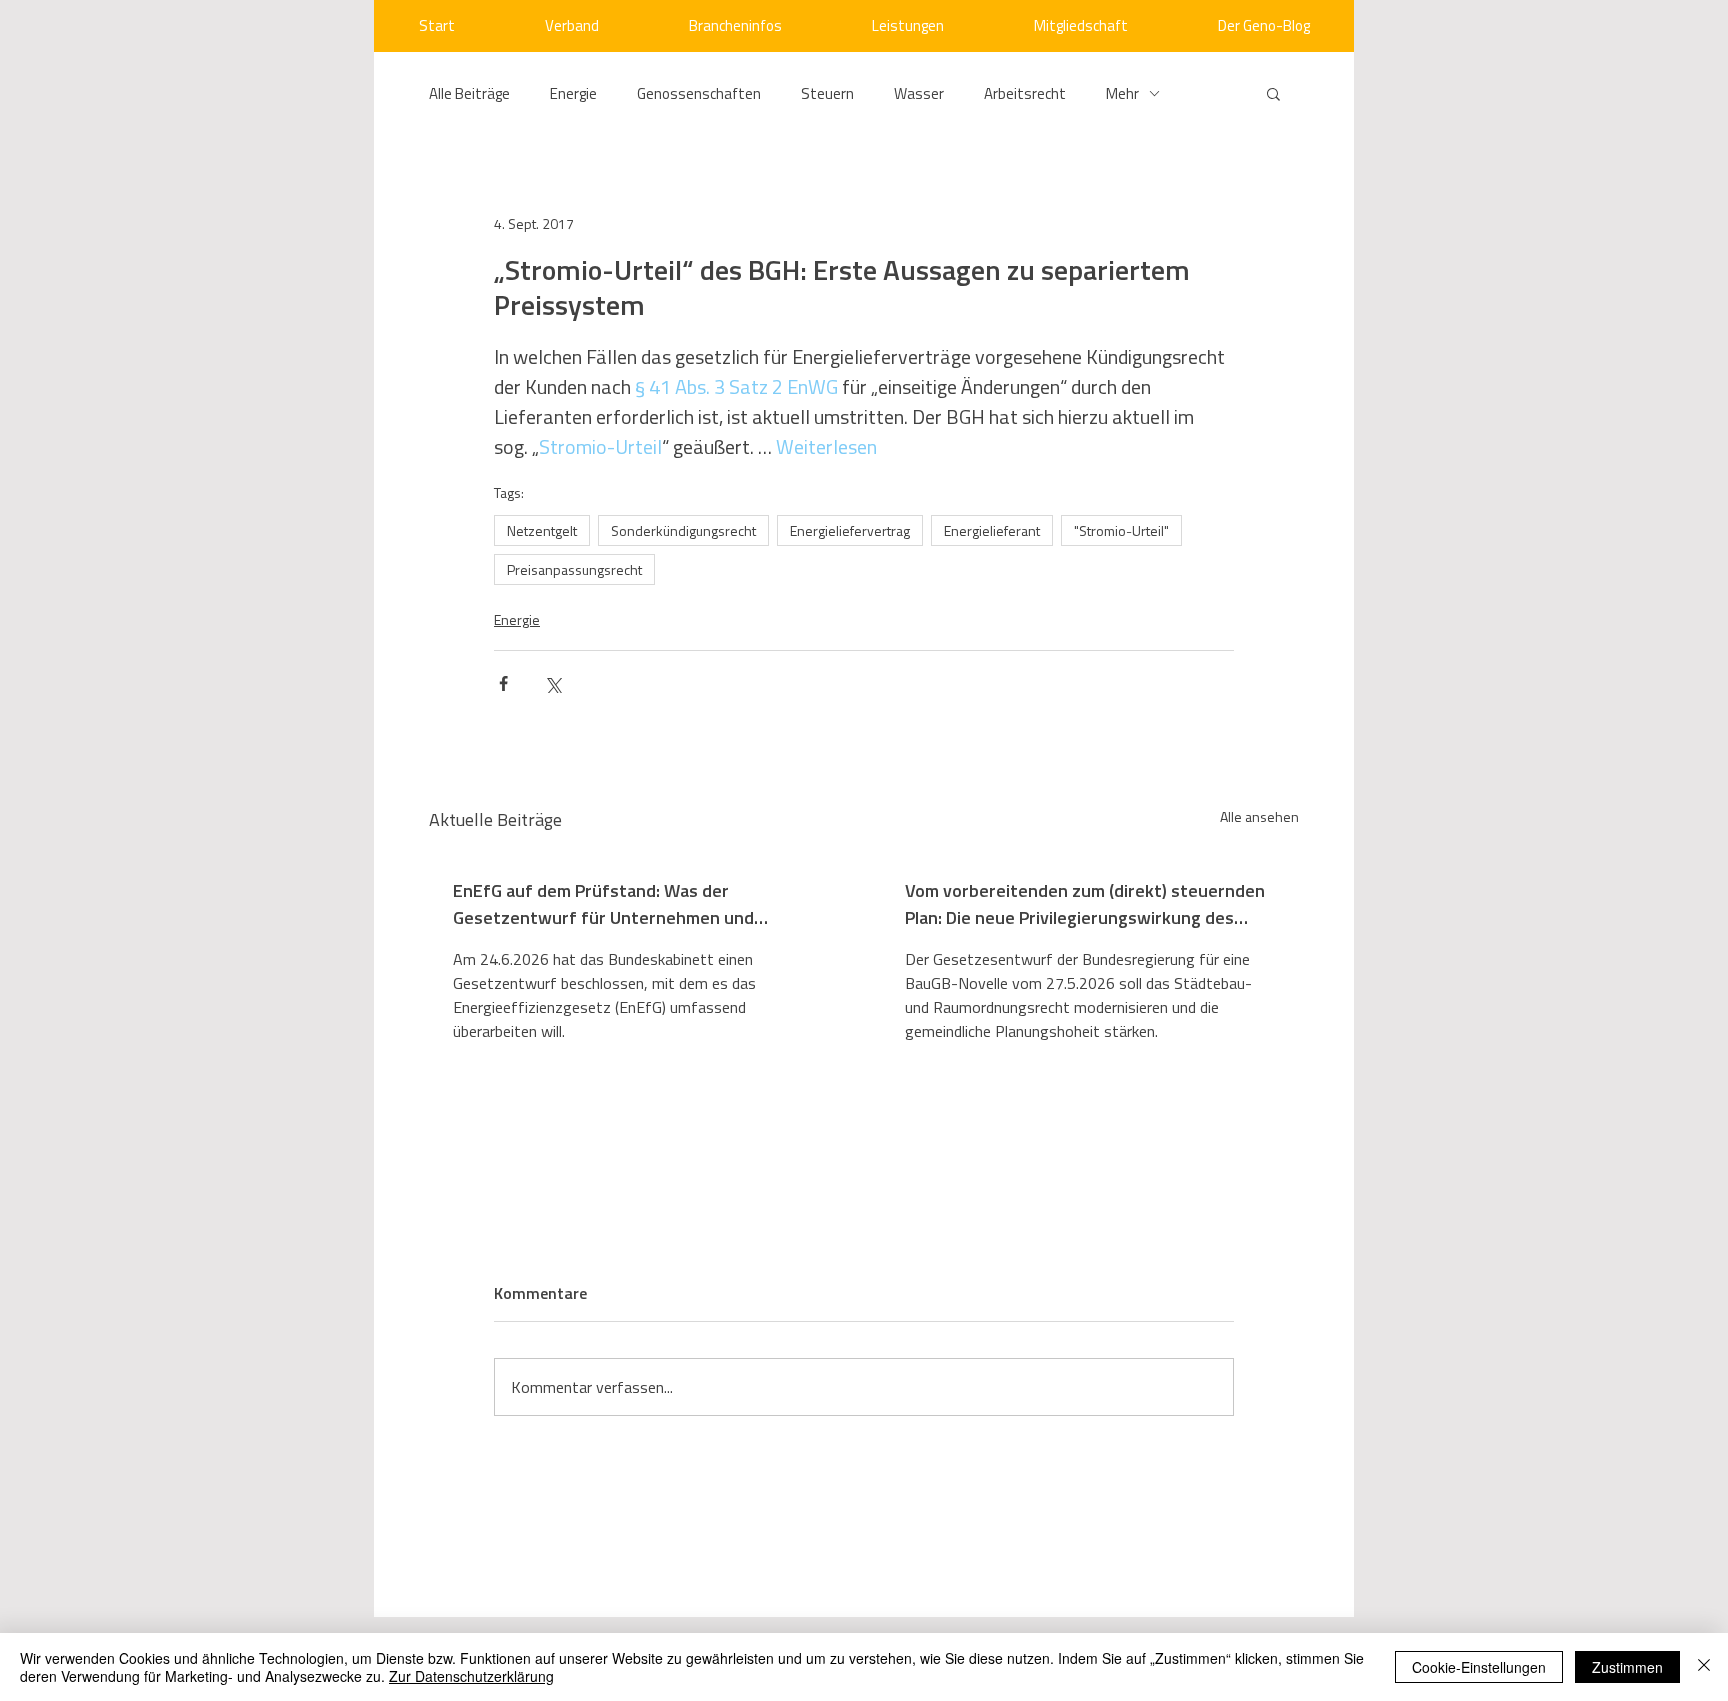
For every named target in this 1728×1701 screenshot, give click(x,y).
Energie (573, 93)
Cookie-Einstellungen (1479, 1667)
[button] (1273, 93)
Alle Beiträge (469, 93)
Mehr (1122, 93)
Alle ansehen (1259, 816)
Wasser (919, 93)
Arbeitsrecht (1025, 93)
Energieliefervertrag (850, 530)
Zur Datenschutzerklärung (471, 1676)
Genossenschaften (699, 93)
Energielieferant (992, 530)
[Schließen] (1704, 1667)
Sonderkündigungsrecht (683, 530)
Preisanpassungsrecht (574, 569)
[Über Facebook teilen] (503, 683)
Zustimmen (1627, 1667)
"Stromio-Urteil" (1121, 530)
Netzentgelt (542, 530)
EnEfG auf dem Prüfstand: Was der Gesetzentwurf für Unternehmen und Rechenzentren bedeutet (603, 904)
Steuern (827, 93)
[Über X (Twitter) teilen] (552, 683)
